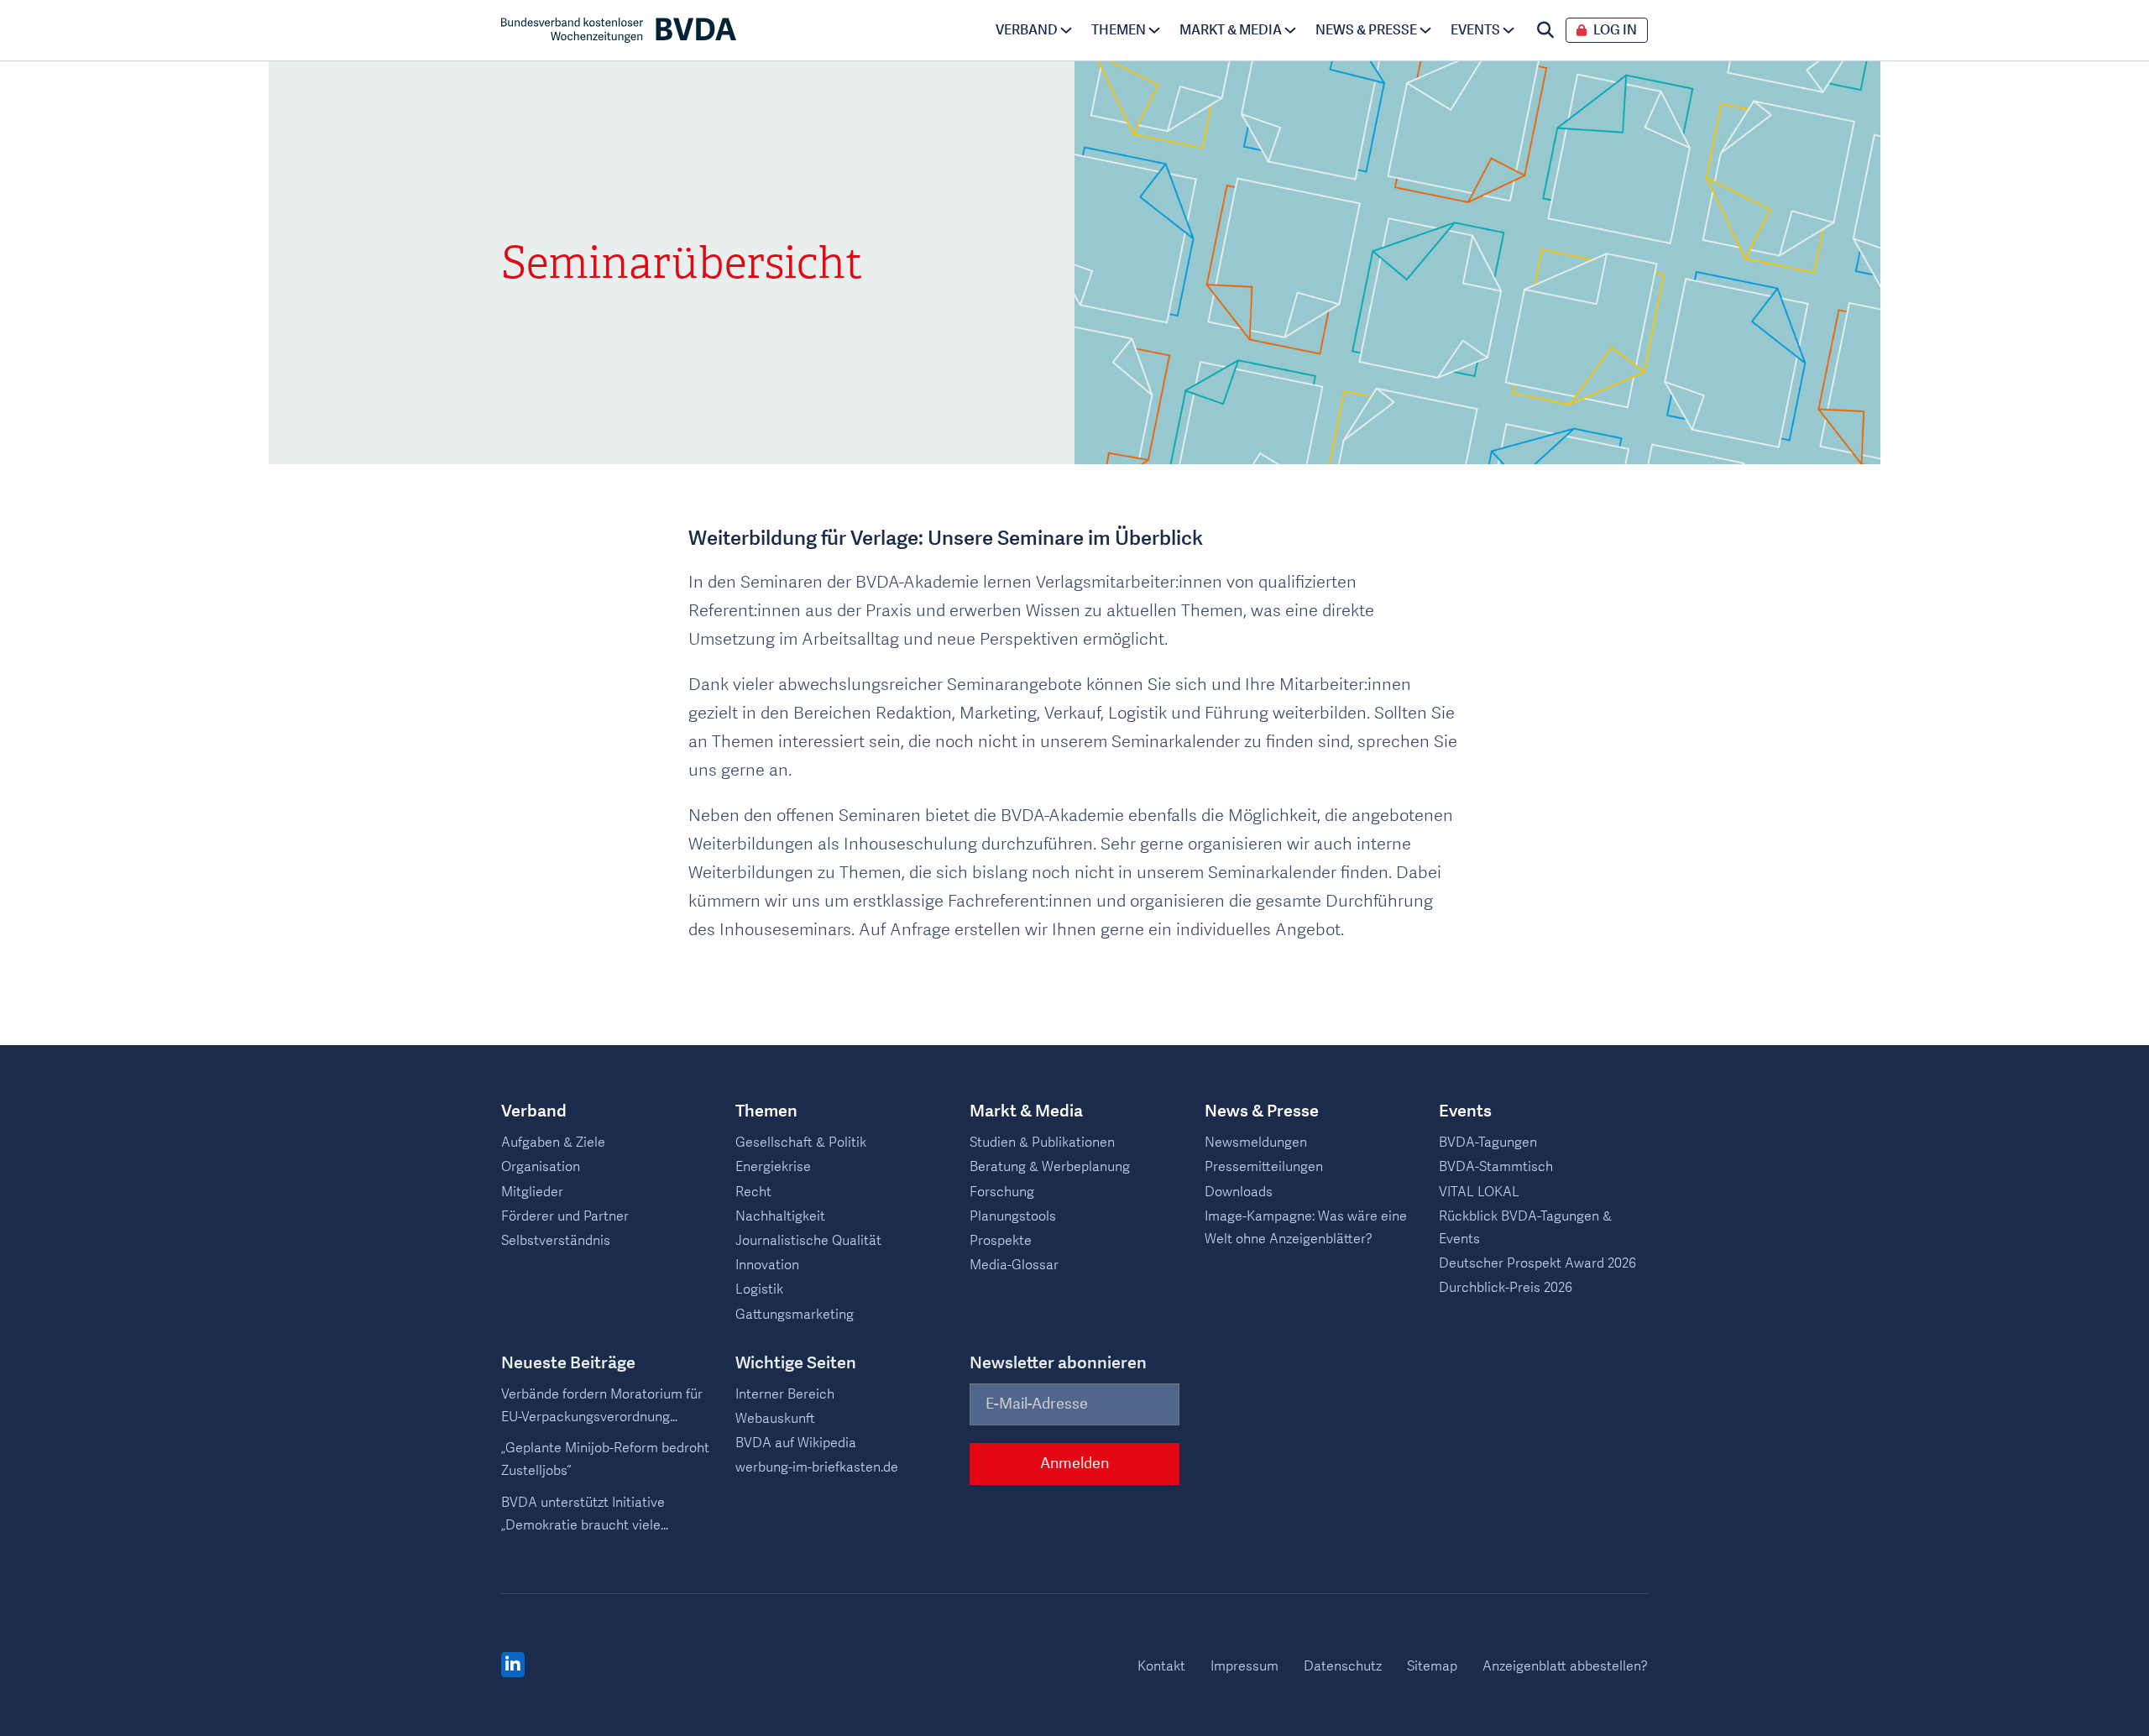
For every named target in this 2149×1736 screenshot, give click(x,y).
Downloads (1239, 1192)
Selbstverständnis (556, 1241)
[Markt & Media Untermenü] (1290, 30)
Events (1475, 30)
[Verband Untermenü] (1066, 30)
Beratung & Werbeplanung (1050, 1167)
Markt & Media (1231, 30)
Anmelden (1074, 1464)
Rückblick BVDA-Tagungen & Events (1525, 1228)
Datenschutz (1343, 1666)
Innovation (767, 1265)
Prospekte (1001, 1241)
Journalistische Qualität (808, 1241)
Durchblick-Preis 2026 (1506, 1288)
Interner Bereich (785, 1394)
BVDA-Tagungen (1488, 1143)
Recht (753, 1192)
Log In (1615, 31)
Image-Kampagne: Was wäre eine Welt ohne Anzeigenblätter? (1306, 1228)
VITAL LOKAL (1479, 1192)
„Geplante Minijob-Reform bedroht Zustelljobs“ (605, 1459)
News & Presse (1366, 30)
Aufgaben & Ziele (553, 1143)
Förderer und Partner (565, 1216)
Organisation (541, 1167)
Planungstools (1013, 1216)
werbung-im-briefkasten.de (817, 1467)
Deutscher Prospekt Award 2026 (1537, 1263)
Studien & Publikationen (1042, 1143)
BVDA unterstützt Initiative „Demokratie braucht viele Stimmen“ (583, 1515)
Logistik (759, 1289)
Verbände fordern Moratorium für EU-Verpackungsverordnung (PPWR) (602, 1407)
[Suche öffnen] (1545, 30)
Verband (1027, 30)
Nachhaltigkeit (780, 1216)
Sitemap (1432, 1666)
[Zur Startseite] (619, 30)
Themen (1119, 30)
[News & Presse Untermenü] (1425, 30)
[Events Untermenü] (1508, 30)
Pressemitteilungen (1264, 1167)
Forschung (1002, 1192)
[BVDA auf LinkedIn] (513, 1665)
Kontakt (1161, 1666)
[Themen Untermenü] (1154, 30)
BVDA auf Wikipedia (796, 1443)
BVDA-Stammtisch (1496, 1167)
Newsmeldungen (1256, 1143)
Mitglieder (532, 1192)
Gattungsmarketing (795, 1315)
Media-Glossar (1014, 1265)
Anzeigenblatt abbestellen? (1565, 1666)
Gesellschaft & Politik (801, 1143)
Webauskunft (775, 1419)
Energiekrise (773, 1167)
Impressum (1244, 1666)
